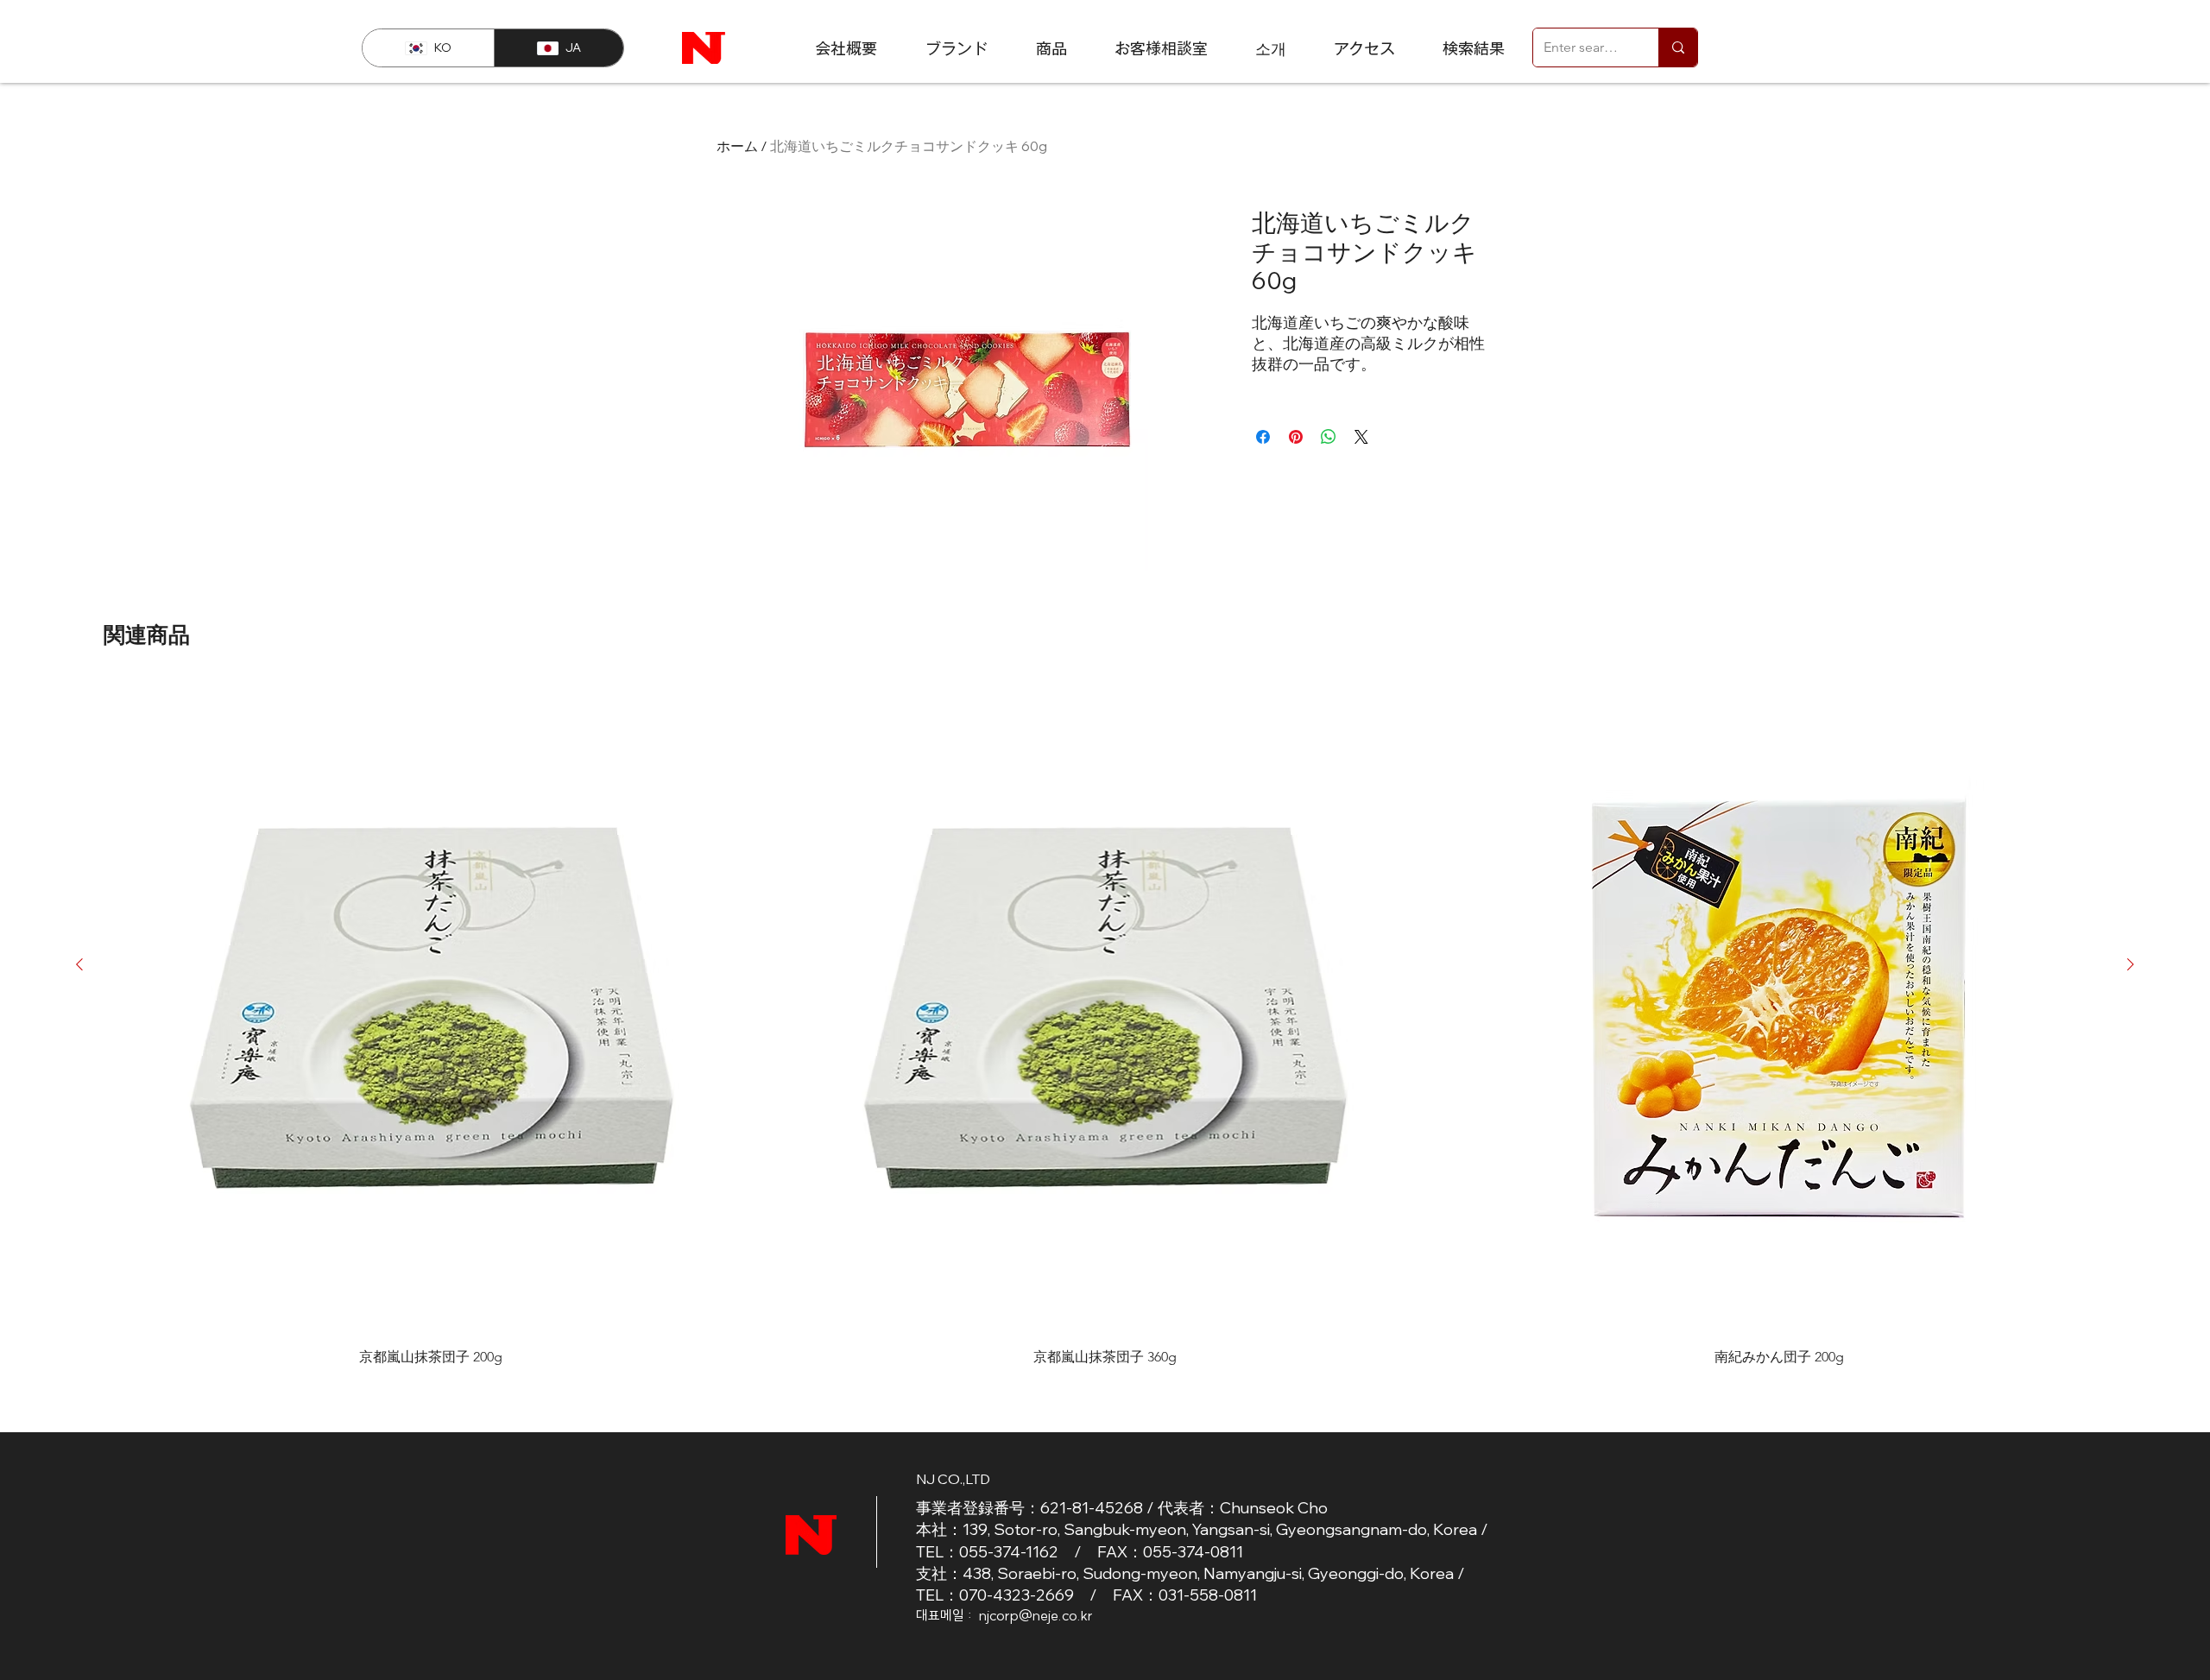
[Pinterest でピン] (1296, 437)
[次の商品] (2131, 964)
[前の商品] (79, 964)
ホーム (737, 146)
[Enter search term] (1678, 47)
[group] (1105, 1023)
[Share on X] (1361, 437)
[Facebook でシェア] (1263, 437)
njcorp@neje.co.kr (1036, 1615)
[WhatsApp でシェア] (1329, 437)
